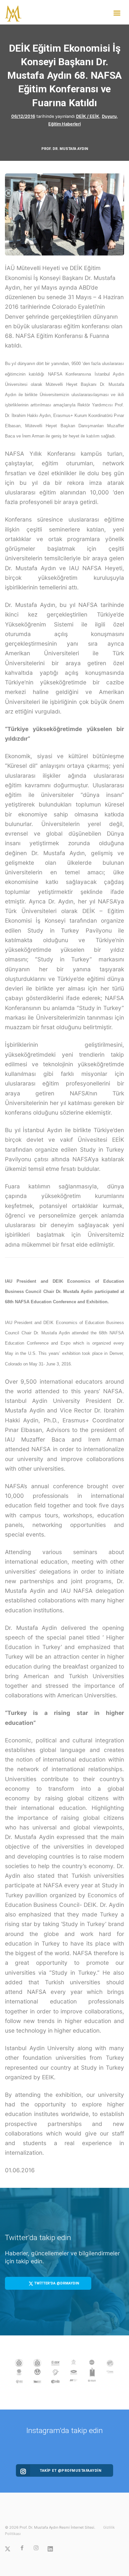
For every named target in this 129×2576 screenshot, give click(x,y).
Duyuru (109, 116)
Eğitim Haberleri (64, 124)
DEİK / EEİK (88, 116)
